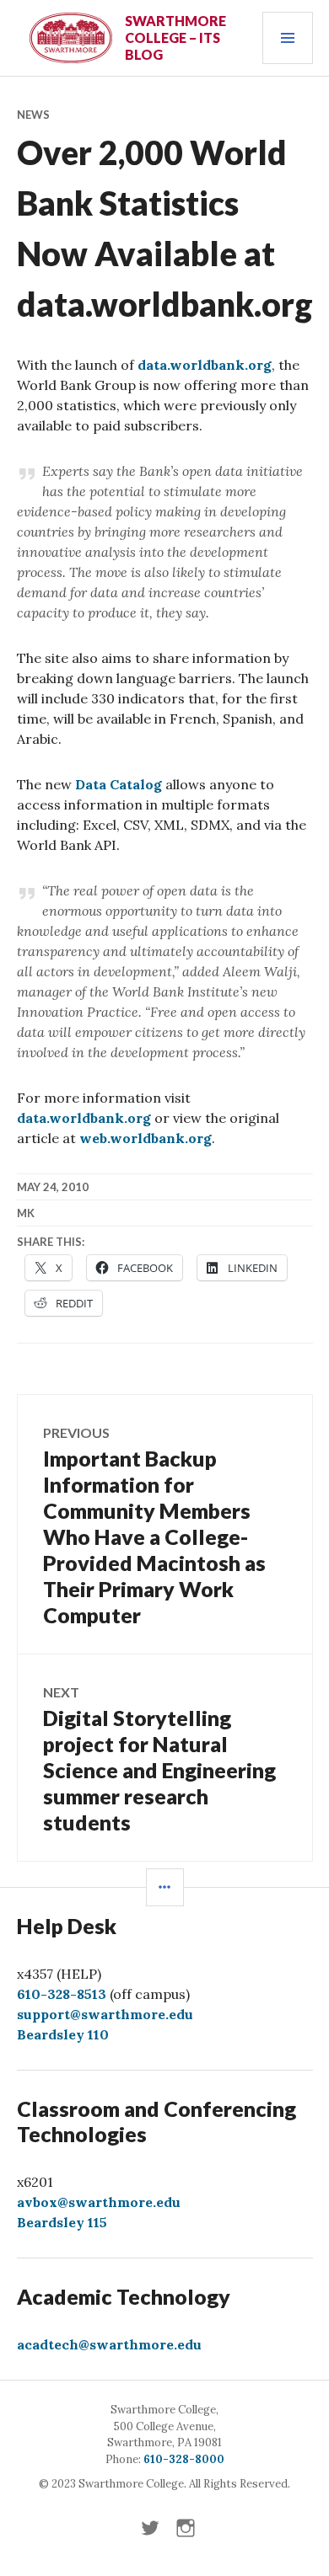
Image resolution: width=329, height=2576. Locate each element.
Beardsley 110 (63, 2034)
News (33, 115)
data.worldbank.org (205, 365)
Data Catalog (119, 784)
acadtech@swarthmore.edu (109, 2344)
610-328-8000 (184, 2459)
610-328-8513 (62, 1994)
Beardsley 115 (62, 2222)
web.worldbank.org (146, 1138)
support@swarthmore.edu (105, 2014)
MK (26, 1213)
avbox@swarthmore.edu (99, 2202)
